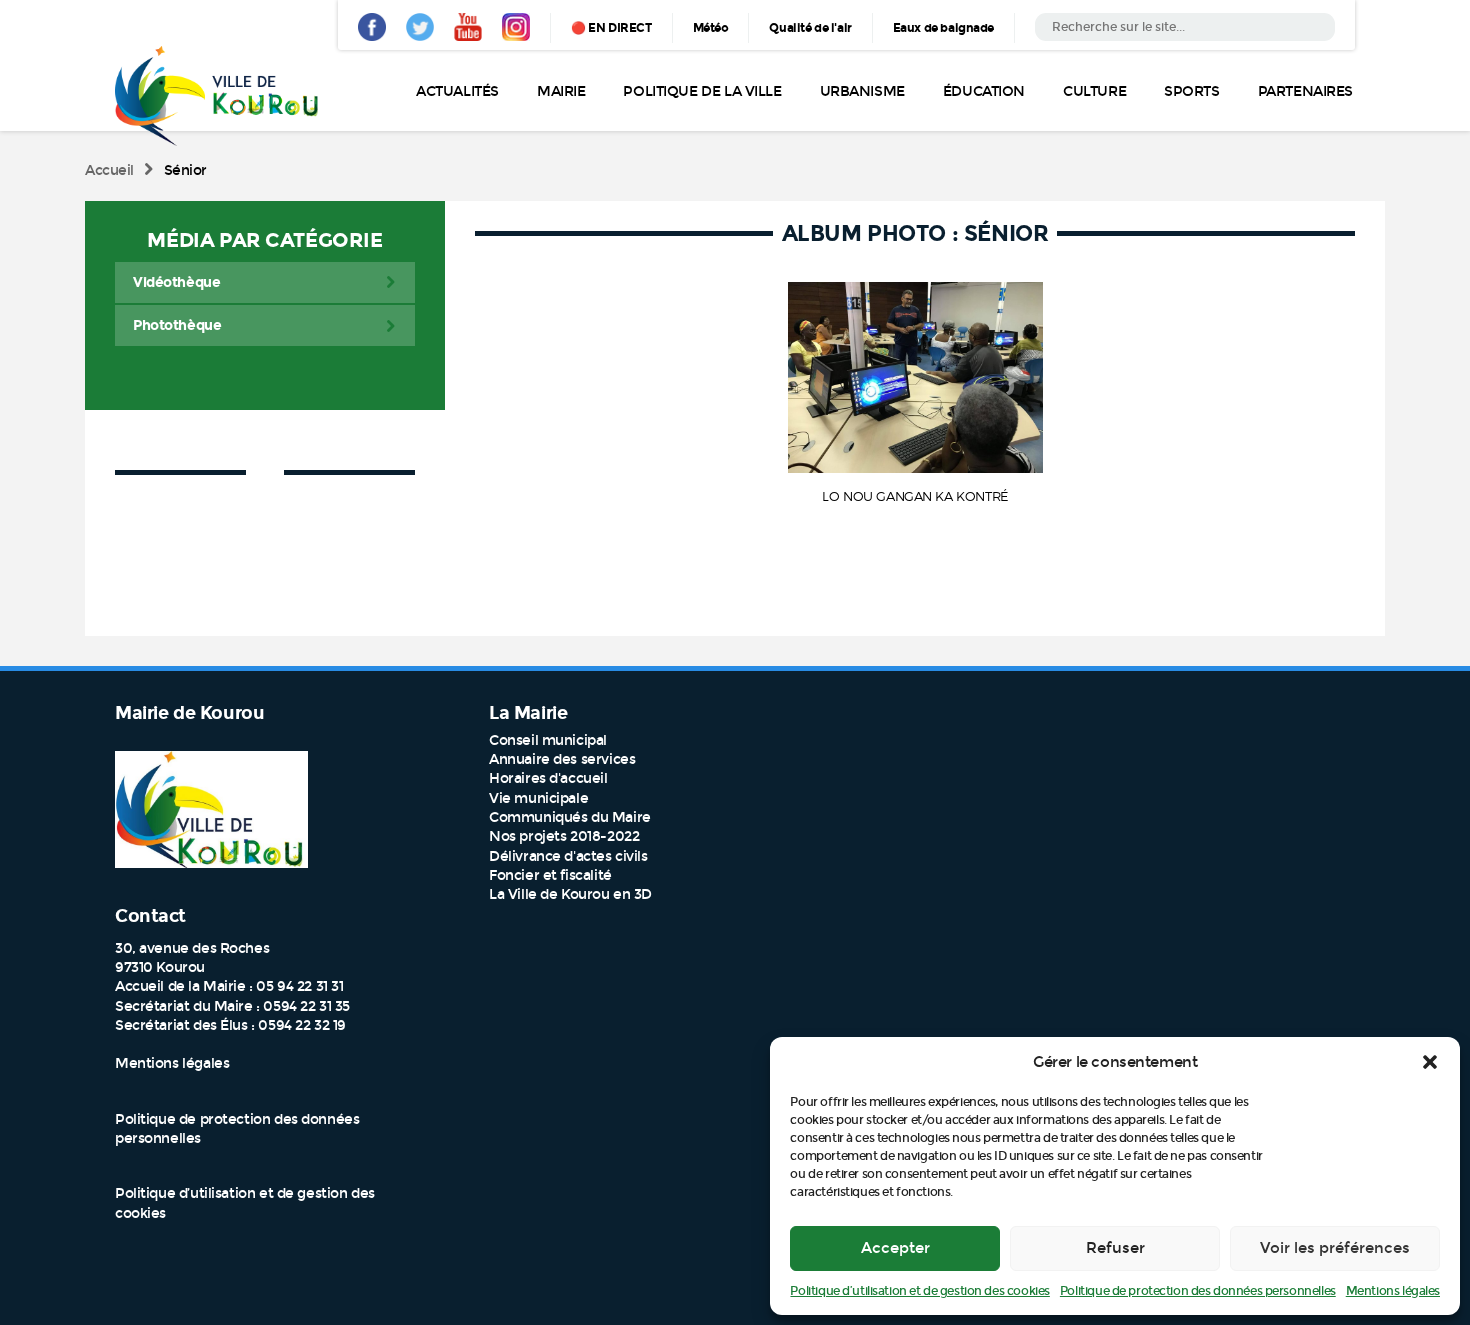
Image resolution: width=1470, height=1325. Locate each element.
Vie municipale (538, 798)
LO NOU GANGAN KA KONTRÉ (914, 496)
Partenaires (1305, 91)
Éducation (984, 91)
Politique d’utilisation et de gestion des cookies (919, 1291)
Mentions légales (1393, 1291)
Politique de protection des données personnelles (1198, 1291)
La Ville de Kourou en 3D (570, 894)
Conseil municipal (548, 740)
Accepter (895, 1248)
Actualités (457, 91)
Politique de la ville (702, 91)
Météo (711, 28)
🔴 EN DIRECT (611, 28)
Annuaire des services (562, 759)
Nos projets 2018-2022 (564, 836)
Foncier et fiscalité (550, 875)
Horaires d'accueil (548, 778)
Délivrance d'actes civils (568, 856)
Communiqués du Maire (570, 817)
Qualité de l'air (810, 28)
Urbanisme (862, 91)
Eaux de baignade (943, 28)
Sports (1191, 91)
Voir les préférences (1335, 1248)
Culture (1094, 91)
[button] (1430, 1062)
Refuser (1115, 1248)
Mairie (561, 91)
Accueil (109, 170)
